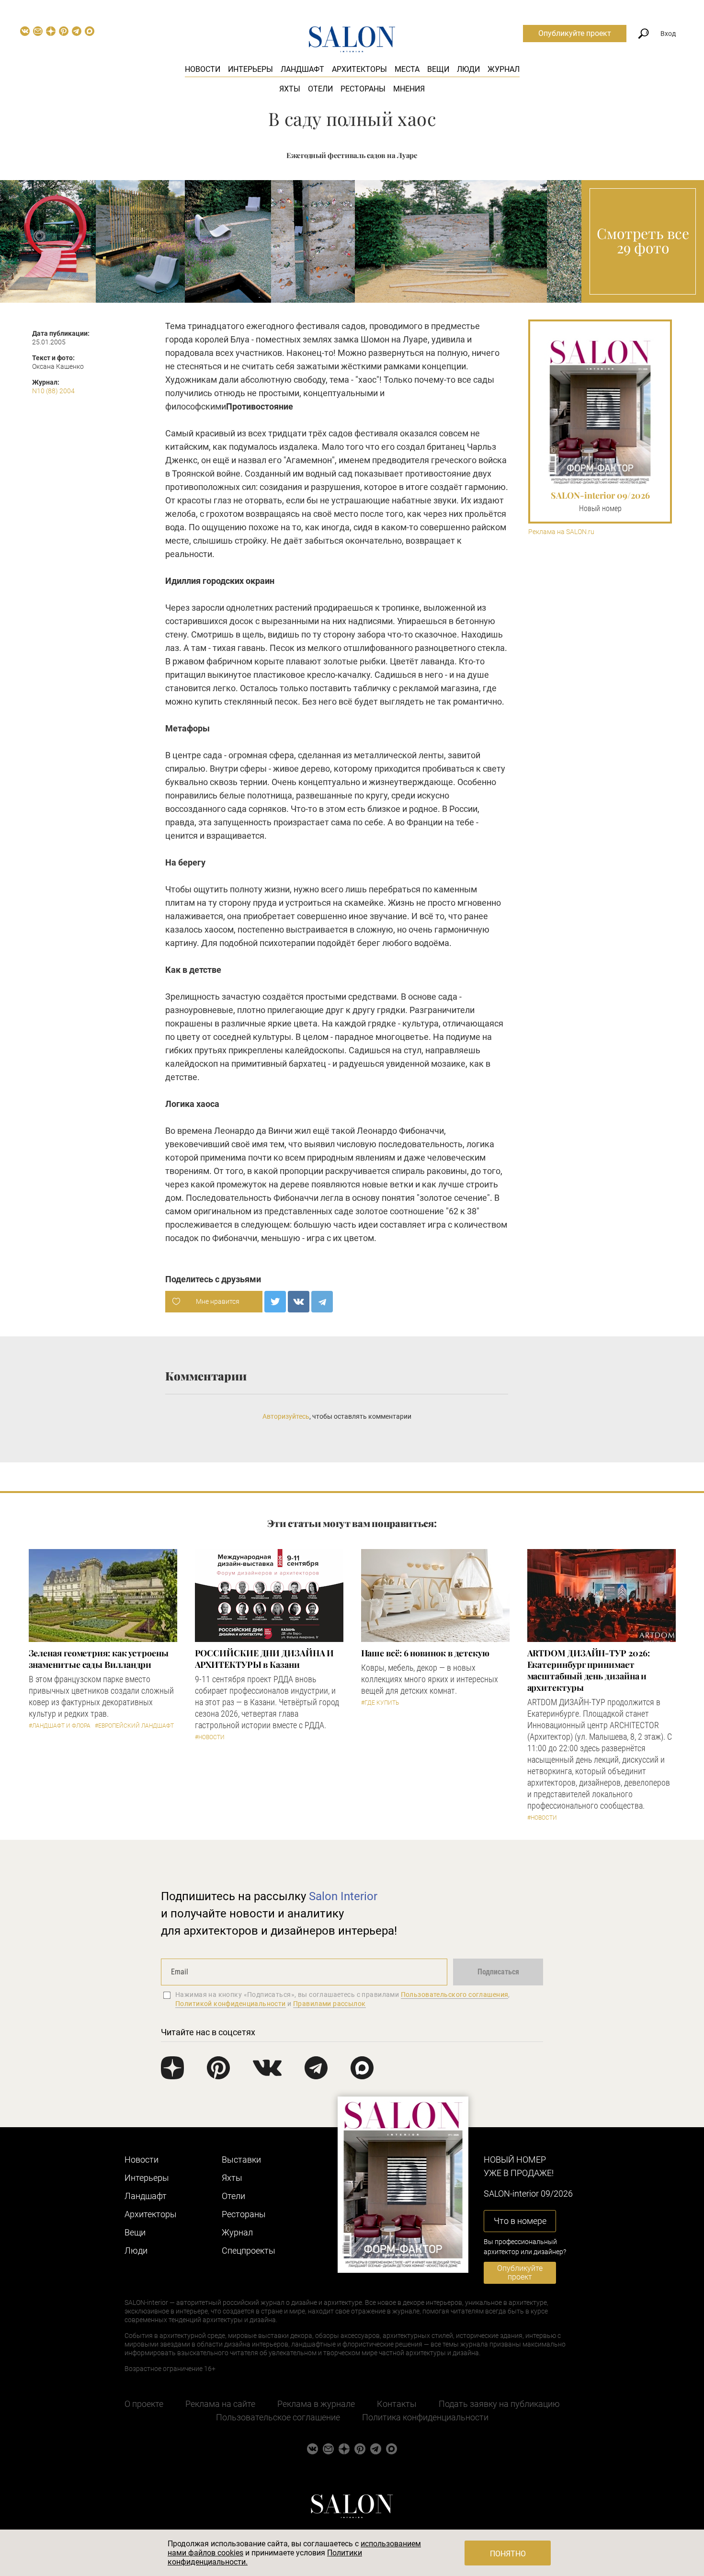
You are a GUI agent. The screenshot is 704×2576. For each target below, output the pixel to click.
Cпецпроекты (249, 2251)
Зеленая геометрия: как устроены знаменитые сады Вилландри (99, 1659)
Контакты (397, 2404)
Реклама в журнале (316, 2404)
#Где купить (380, 1703)
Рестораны (363, 89)
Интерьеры (250, 69)
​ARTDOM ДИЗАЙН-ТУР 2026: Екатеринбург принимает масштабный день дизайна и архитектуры (589, 1670)
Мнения (409, 89)
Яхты (290, 89)
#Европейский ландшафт (134, 1726)
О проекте (144, 2404)
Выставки (241, 2160)
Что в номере (520, 2221)
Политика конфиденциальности (425, 2417)
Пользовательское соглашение (278, 2417)
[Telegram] (322, 1302)
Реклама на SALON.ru (561, 532)
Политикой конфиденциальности (231, 2004)
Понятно (508, 2554)
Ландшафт (302, 69)
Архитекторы (359, 69)
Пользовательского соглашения (455, 1995)
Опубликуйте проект (575, 33)
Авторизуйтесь (286, 1416)
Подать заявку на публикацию (499, 2404)
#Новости (210, 1737)
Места (407, 69)
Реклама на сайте (220, 2404)
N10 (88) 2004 (53, 391)
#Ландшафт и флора (60, 1726)
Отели (320, 89)
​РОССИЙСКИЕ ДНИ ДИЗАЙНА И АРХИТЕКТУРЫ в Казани (265, 1659)
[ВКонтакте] (299, 1302)
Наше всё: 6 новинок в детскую (425, 1653)
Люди (468, 69)
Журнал (504, 69)
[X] (275, 1302)
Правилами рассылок (329, 2004)
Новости (203, 69)
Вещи (438, 69)
